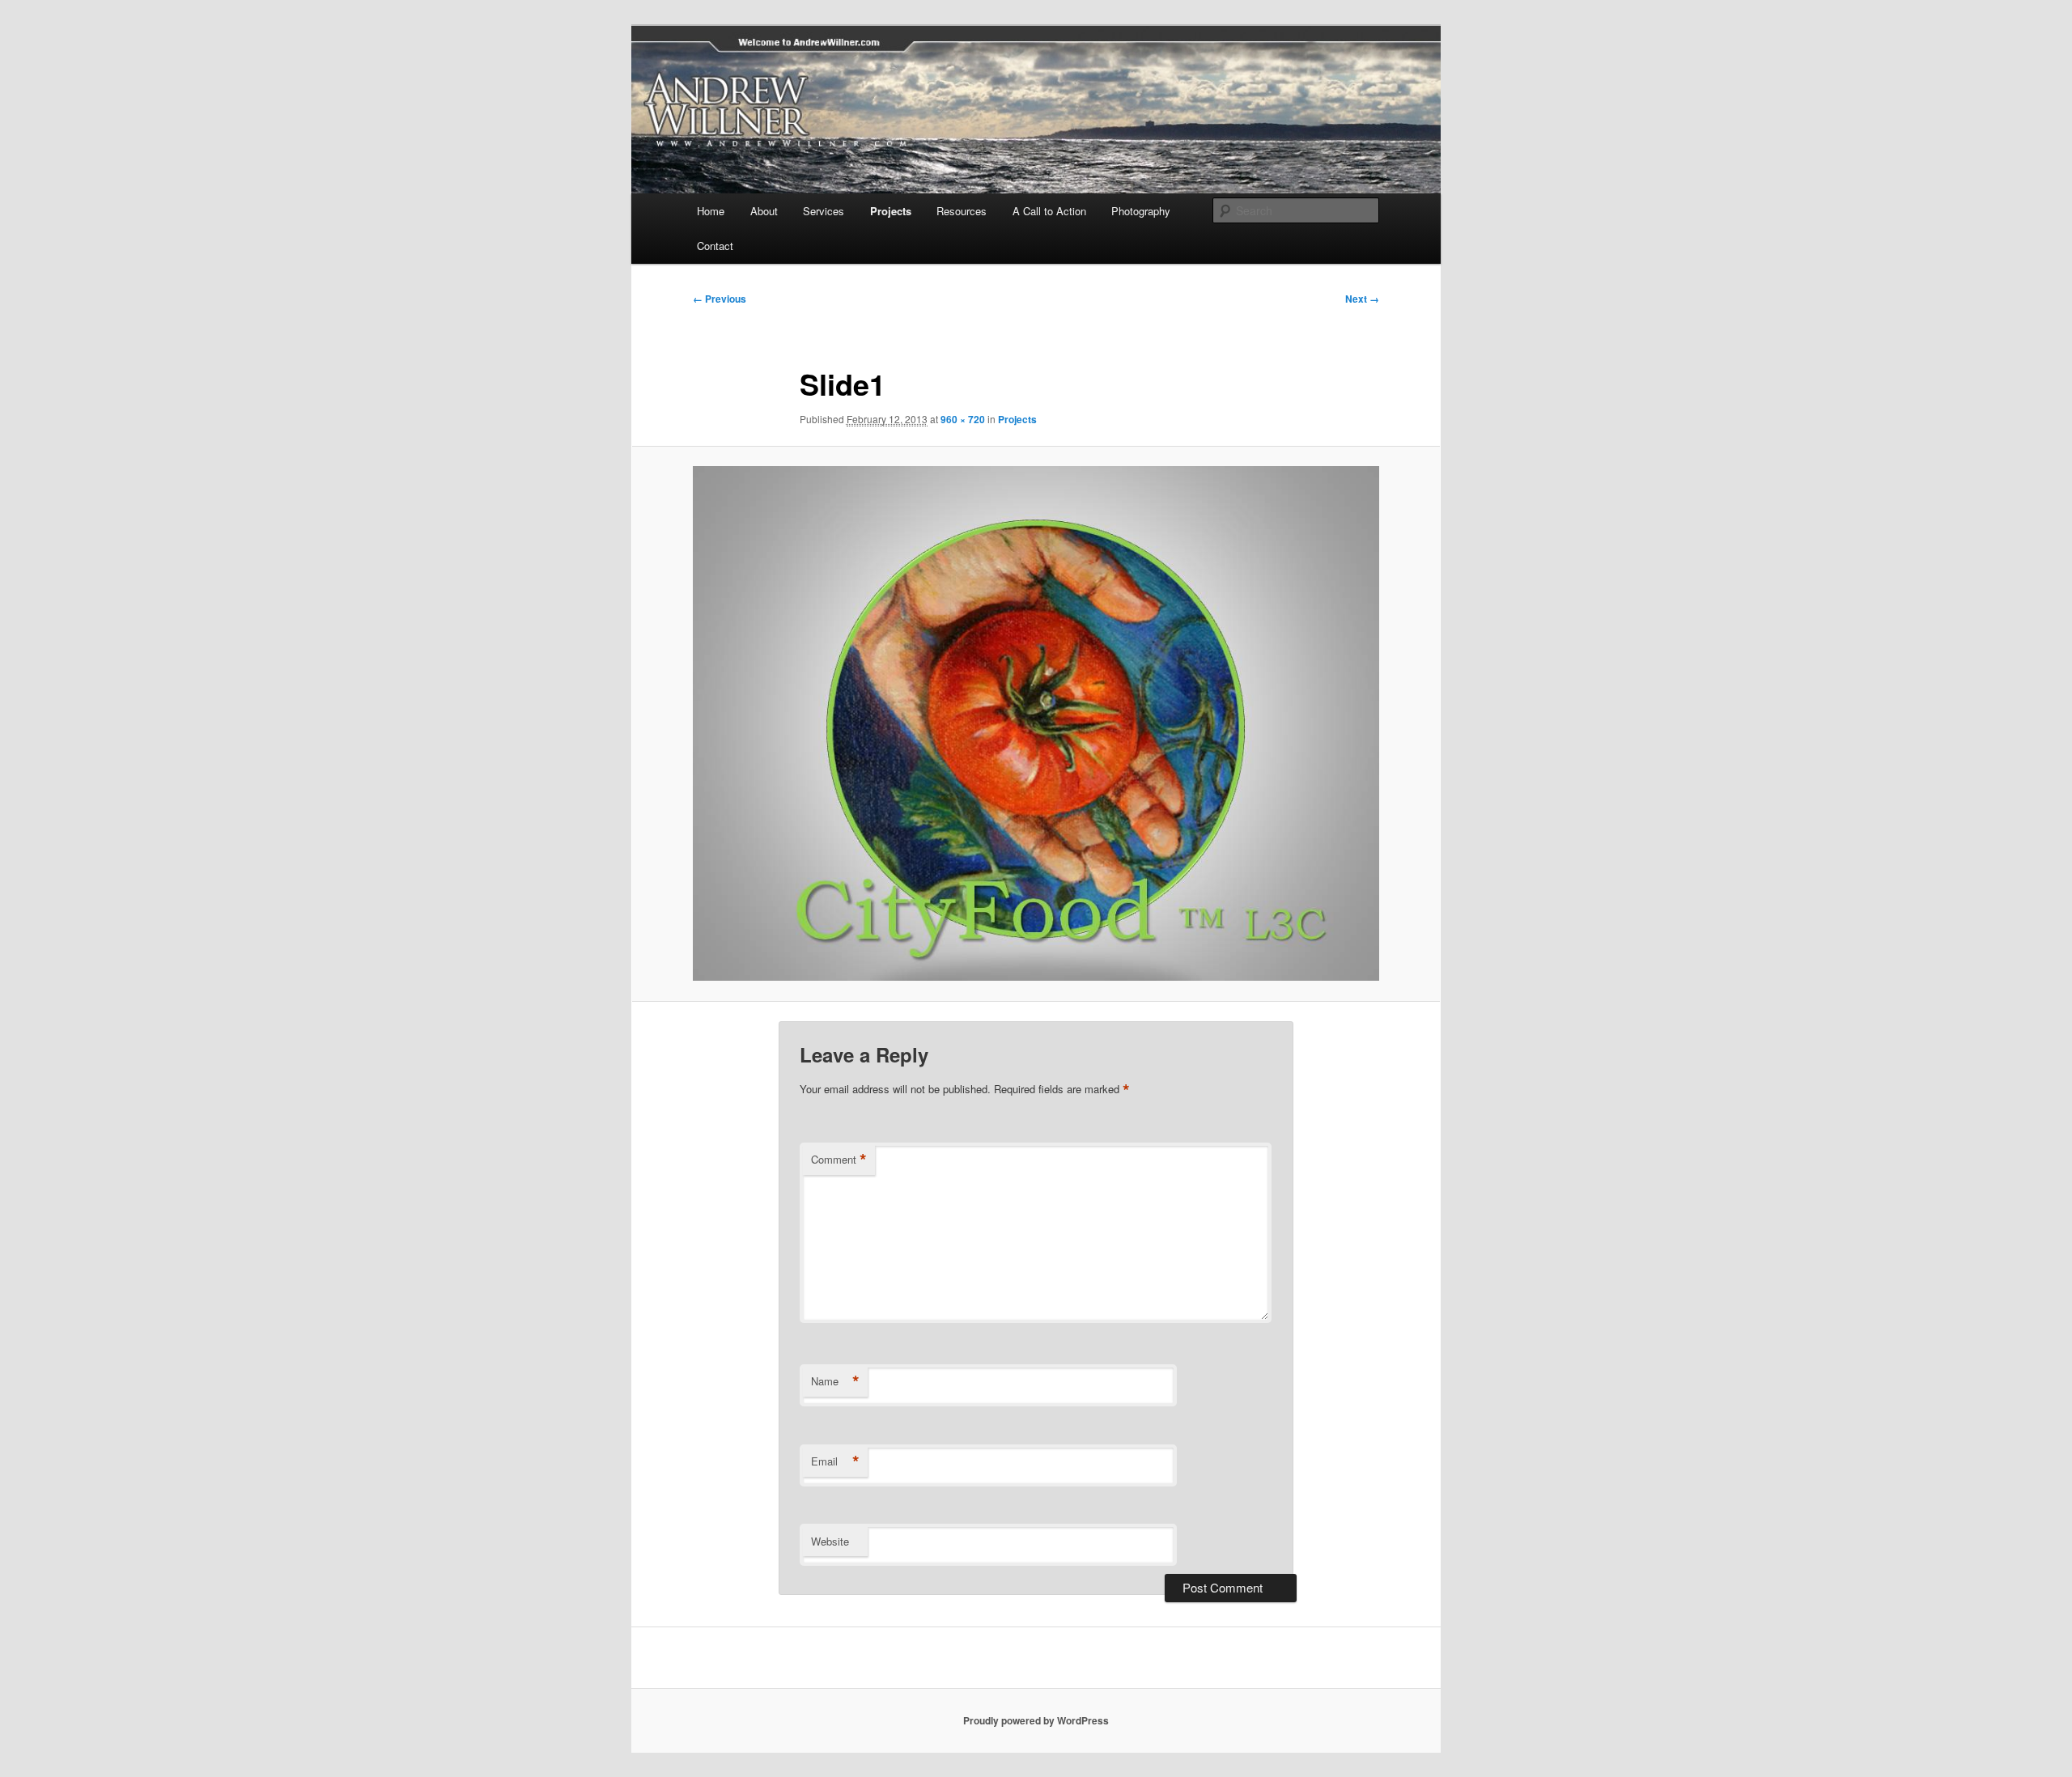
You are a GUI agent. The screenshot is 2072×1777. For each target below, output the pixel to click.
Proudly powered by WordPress (1036, 1720)
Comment (839, 1160)
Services (824, 211)
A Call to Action (1049, 211)
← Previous (720, 299)
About (764, 211)
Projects (891, 211)
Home (711, 211)
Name (835, 1381)
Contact (715, 246)
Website (830, 1541)
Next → (1362, 299)
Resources (962, 211)
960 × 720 (963, 419)
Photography (1141, 211)
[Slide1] (1036, 723)
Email (835, 1461)
